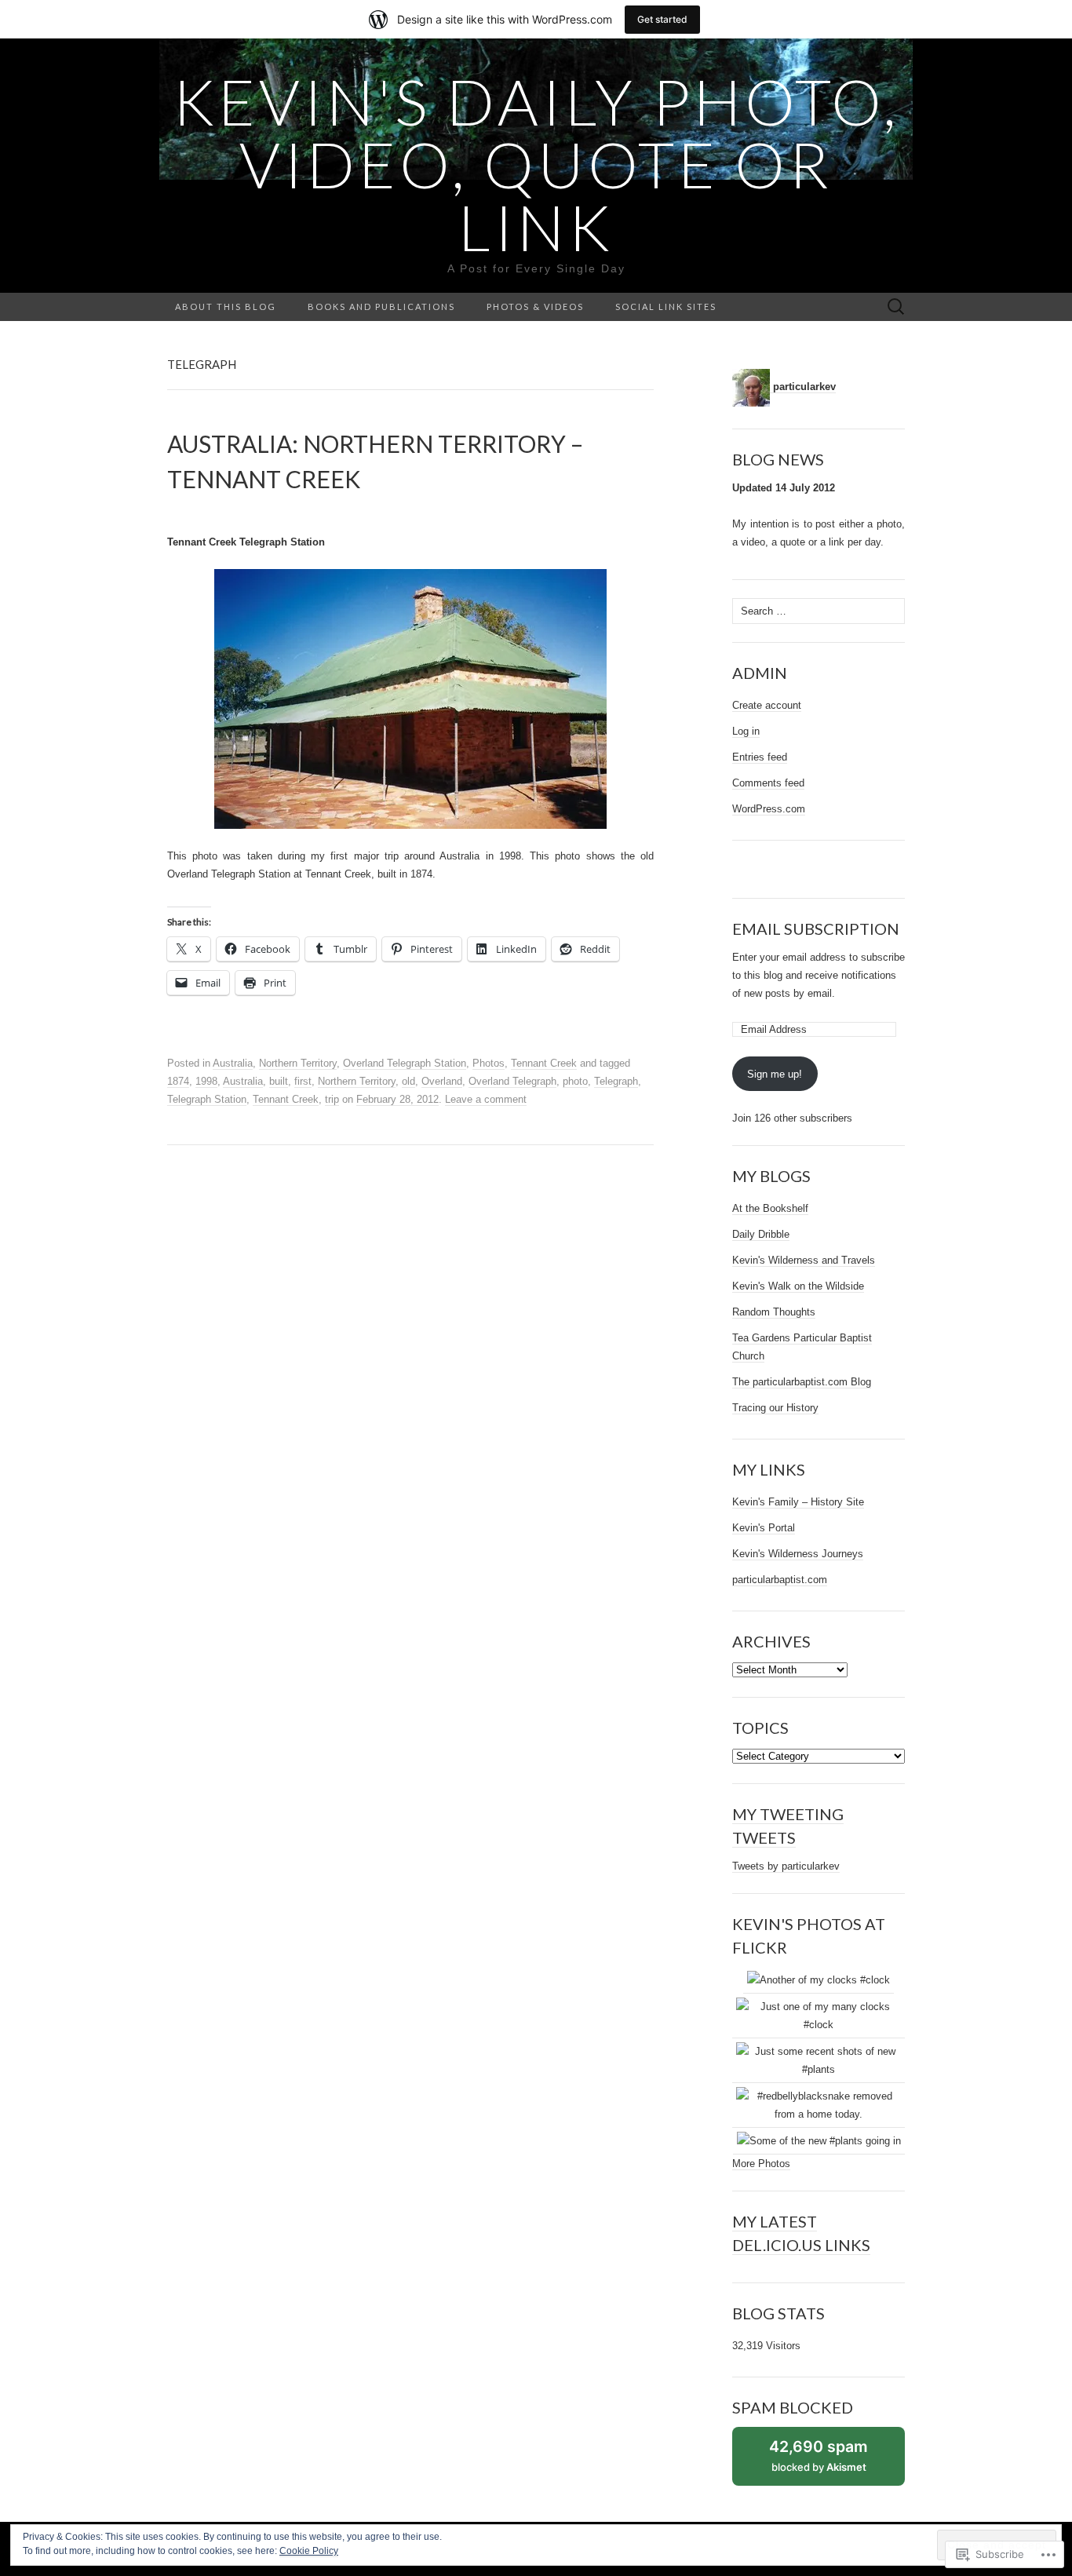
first (303, 1081)
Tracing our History (775, 1408)
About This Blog (226, 306)
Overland (442, 1081)
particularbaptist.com (780, 1580)
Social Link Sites (666, 306)
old (408, 1081)
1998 (206, 1081)
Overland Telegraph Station (405, 1063)
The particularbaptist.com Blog (802, 1382)
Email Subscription (816, 929)
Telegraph (616, 1081)
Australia (233, 1063)
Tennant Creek (544, 1063)
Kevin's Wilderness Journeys (798, 1554)
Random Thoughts (774, 1312)
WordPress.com (769, 809)
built (279, 1081)
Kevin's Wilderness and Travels (804, 1260)
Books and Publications (381, 306)
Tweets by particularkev (786, 1866)
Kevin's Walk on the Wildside (798, 1286)
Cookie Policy (309, 2551)
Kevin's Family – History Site (798, 1502)
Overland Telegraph (512, 1081)
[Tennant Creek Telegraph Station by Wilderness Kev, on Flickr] (410, 699)
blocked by (835, 2461)
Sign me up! (775, 1074)
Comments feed (768, 783)
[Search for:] (896, 307)
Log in (746, 731)
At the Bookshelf (770, 1208)
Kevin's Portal (764, 1528)
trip (332, 1099)
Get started (662, 19)
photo (575, 1081)
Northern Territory (298, 1063)
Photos (489, 1063)
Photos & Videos (535, 306)
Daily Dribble (761, 1234)
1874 (178, 1081)
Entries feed (760, 757)
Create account (767, 705)
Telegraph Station (207, 1099)
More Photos (761, 2164)
